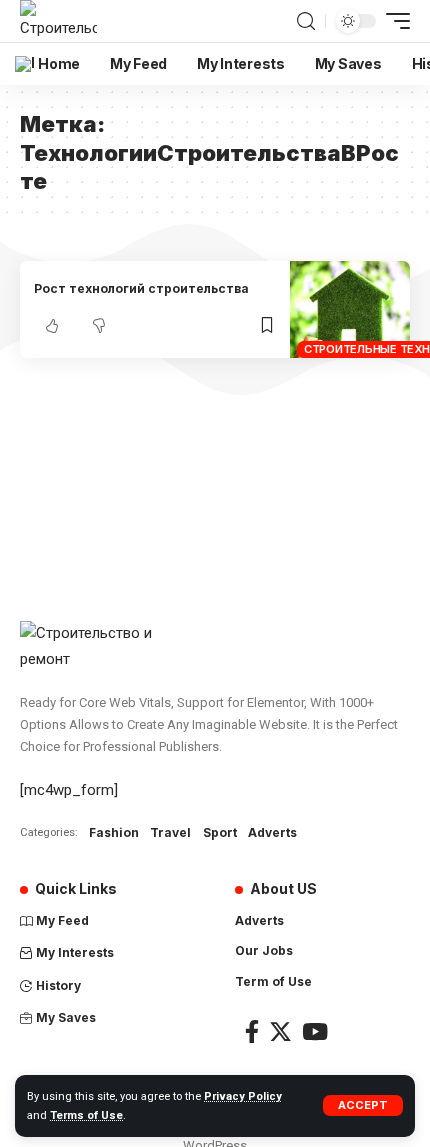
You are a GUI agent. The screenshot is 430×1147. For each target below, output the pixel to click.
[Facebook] (252, 1031)
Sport (220, 832)
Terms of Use (86, 1115)
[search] (306, 21)
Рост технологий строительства (141, 288)
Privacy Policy (243, 1096)
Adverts (272, 832)
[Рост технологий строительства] (350, 309)
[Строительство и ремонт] (58, 21)
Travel (170, 832)
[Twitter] (280, 1031)
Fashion (114, 832)
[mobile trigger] (393, 21)
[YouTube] (315, 1031)
